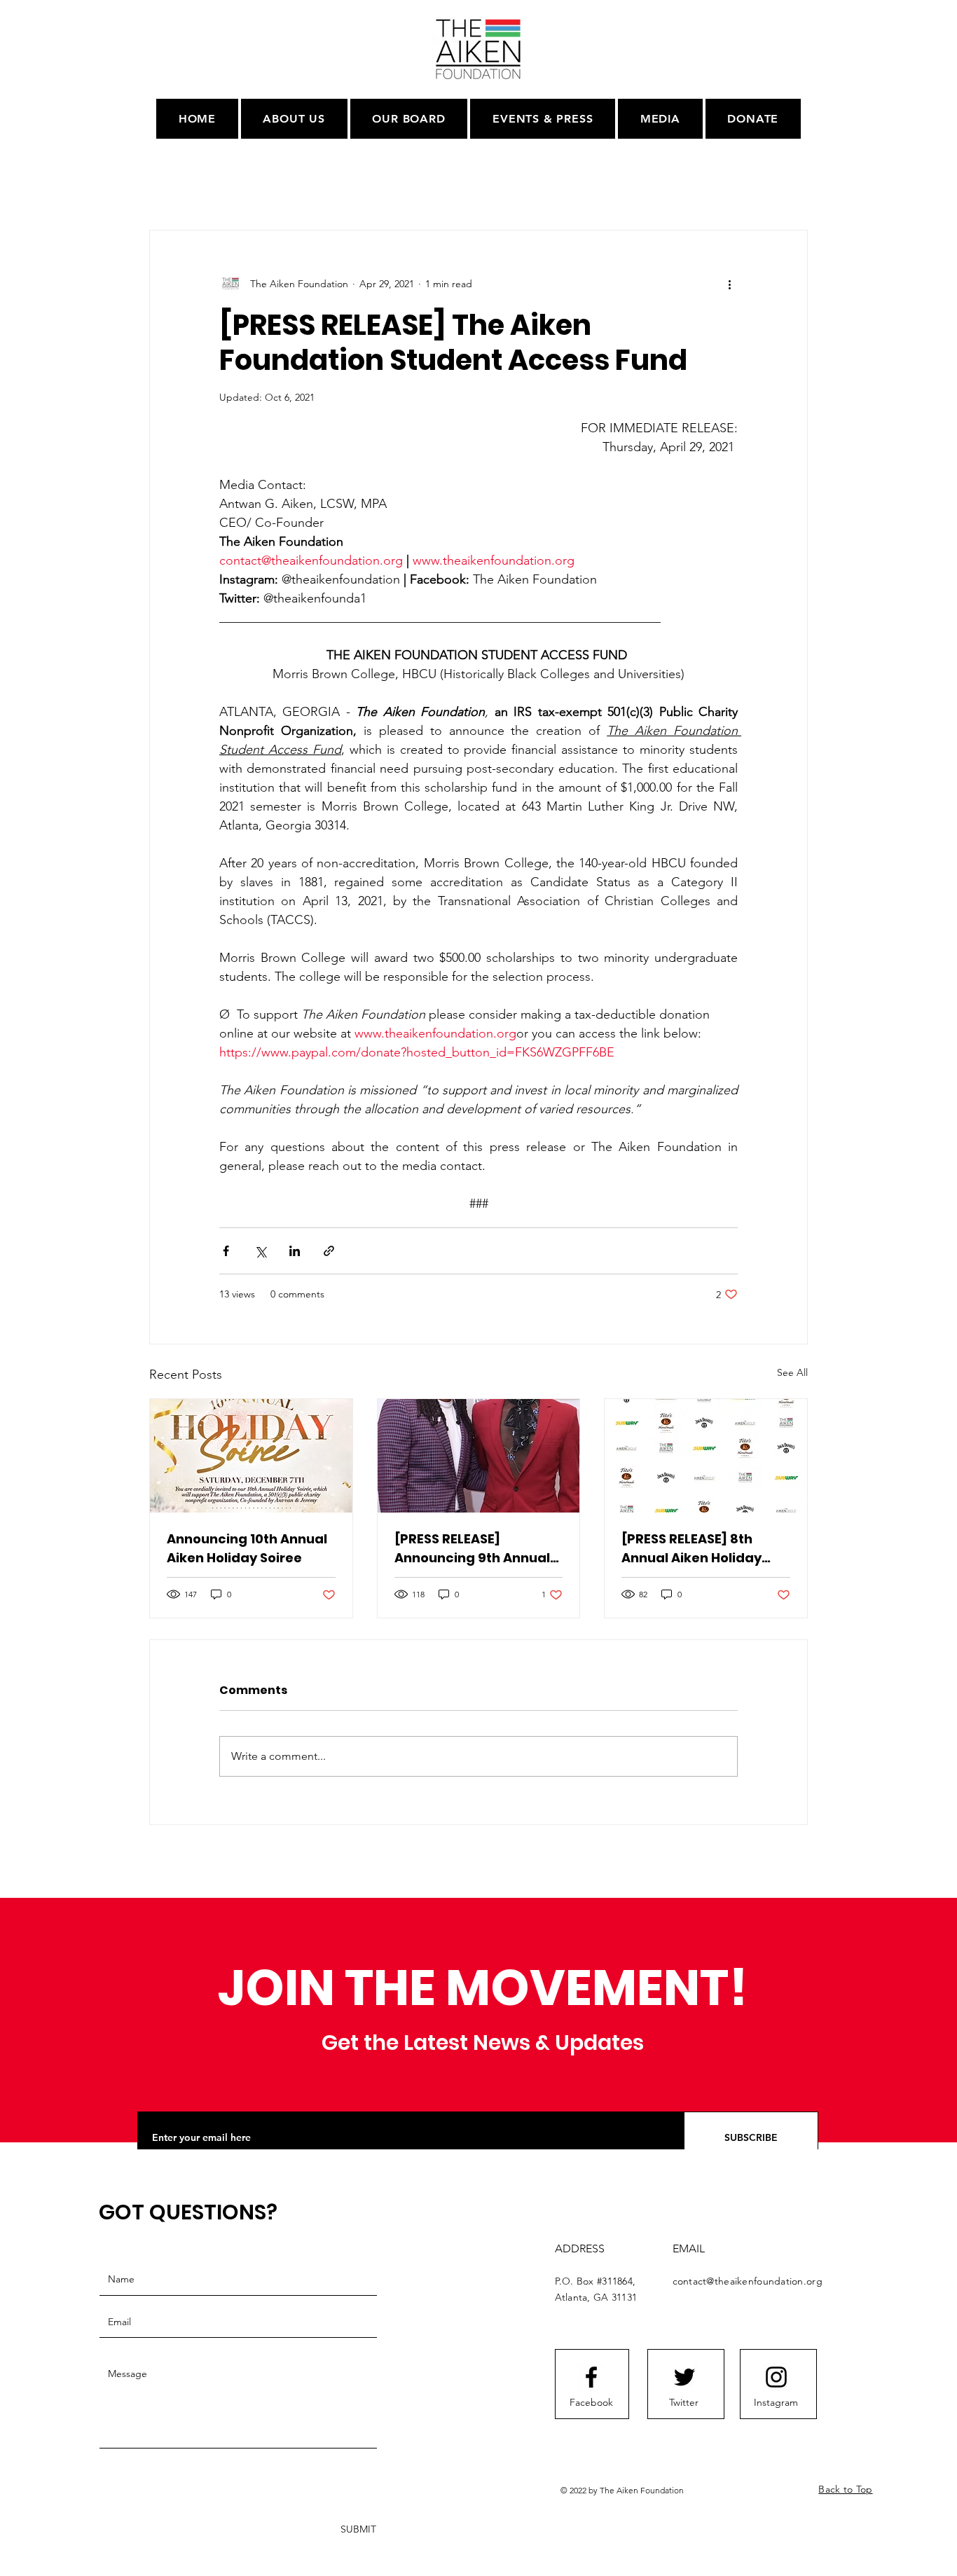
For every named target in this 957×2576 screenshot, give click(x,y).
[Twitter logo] (684, 2377)
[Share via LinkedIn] (295, 1251)
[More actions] (729, 284)
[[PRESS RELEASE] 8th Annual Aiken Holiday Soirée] (706, 1456)
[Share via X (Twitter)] (260, 1251)
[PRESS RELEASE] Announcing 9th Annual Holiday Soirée (472, 1549)
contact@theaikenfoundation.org (748, 2281)
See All (792, 1372)
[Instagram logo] (776, 2377)
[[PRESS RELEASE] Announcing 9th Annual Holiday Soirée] (479, 1456)
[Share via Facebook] (226, 1251)
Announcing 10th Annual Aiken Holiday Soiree (247, 1548)
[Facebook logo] (591, 2377)
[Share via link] (329, 1251)
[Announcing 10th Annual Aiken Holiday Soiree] (251, 1456)
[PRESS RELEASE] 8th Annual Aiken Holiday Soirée (691, 1549)
